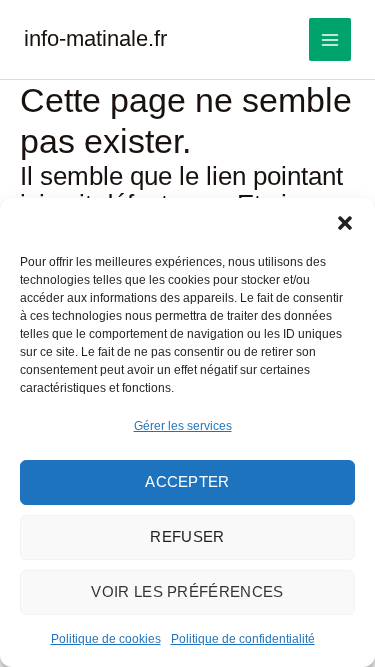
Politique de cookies (106, 639)
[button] (345, 223)
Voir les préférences (187, 591)
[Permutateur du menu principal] (330, 39)
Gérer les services (183, 426)
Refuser (187, 536)
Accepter (187, 481)
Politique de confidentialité (243, 639)
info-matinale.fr (95, 38)
